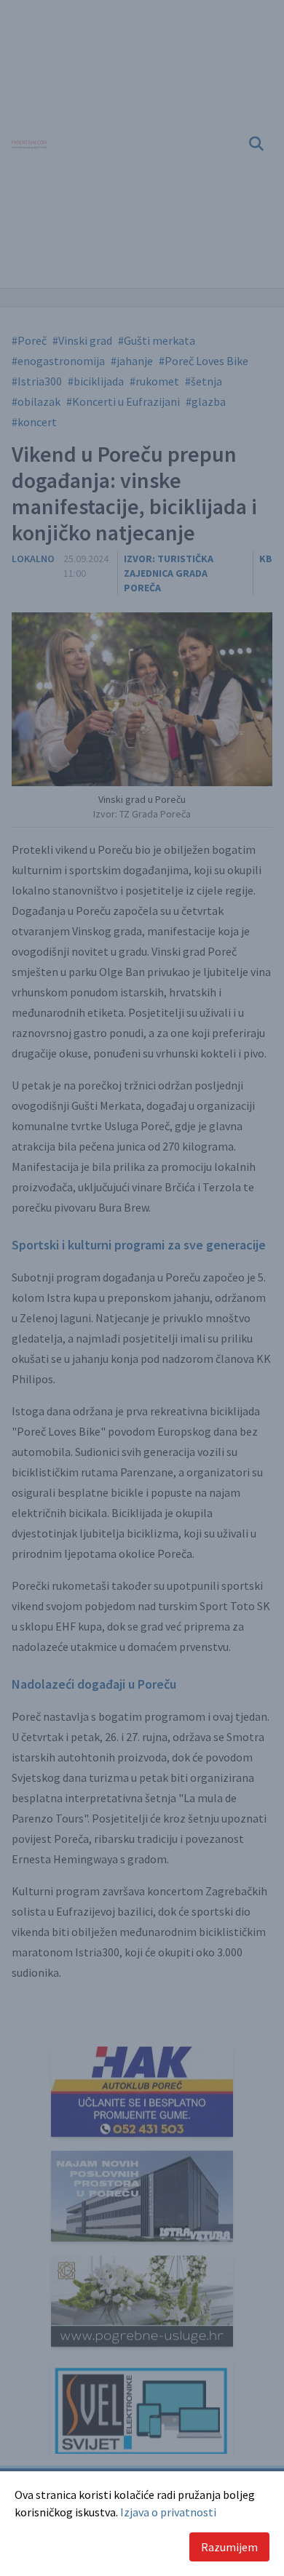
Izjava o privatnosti (168, 2512)
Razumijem (229, 2547)
